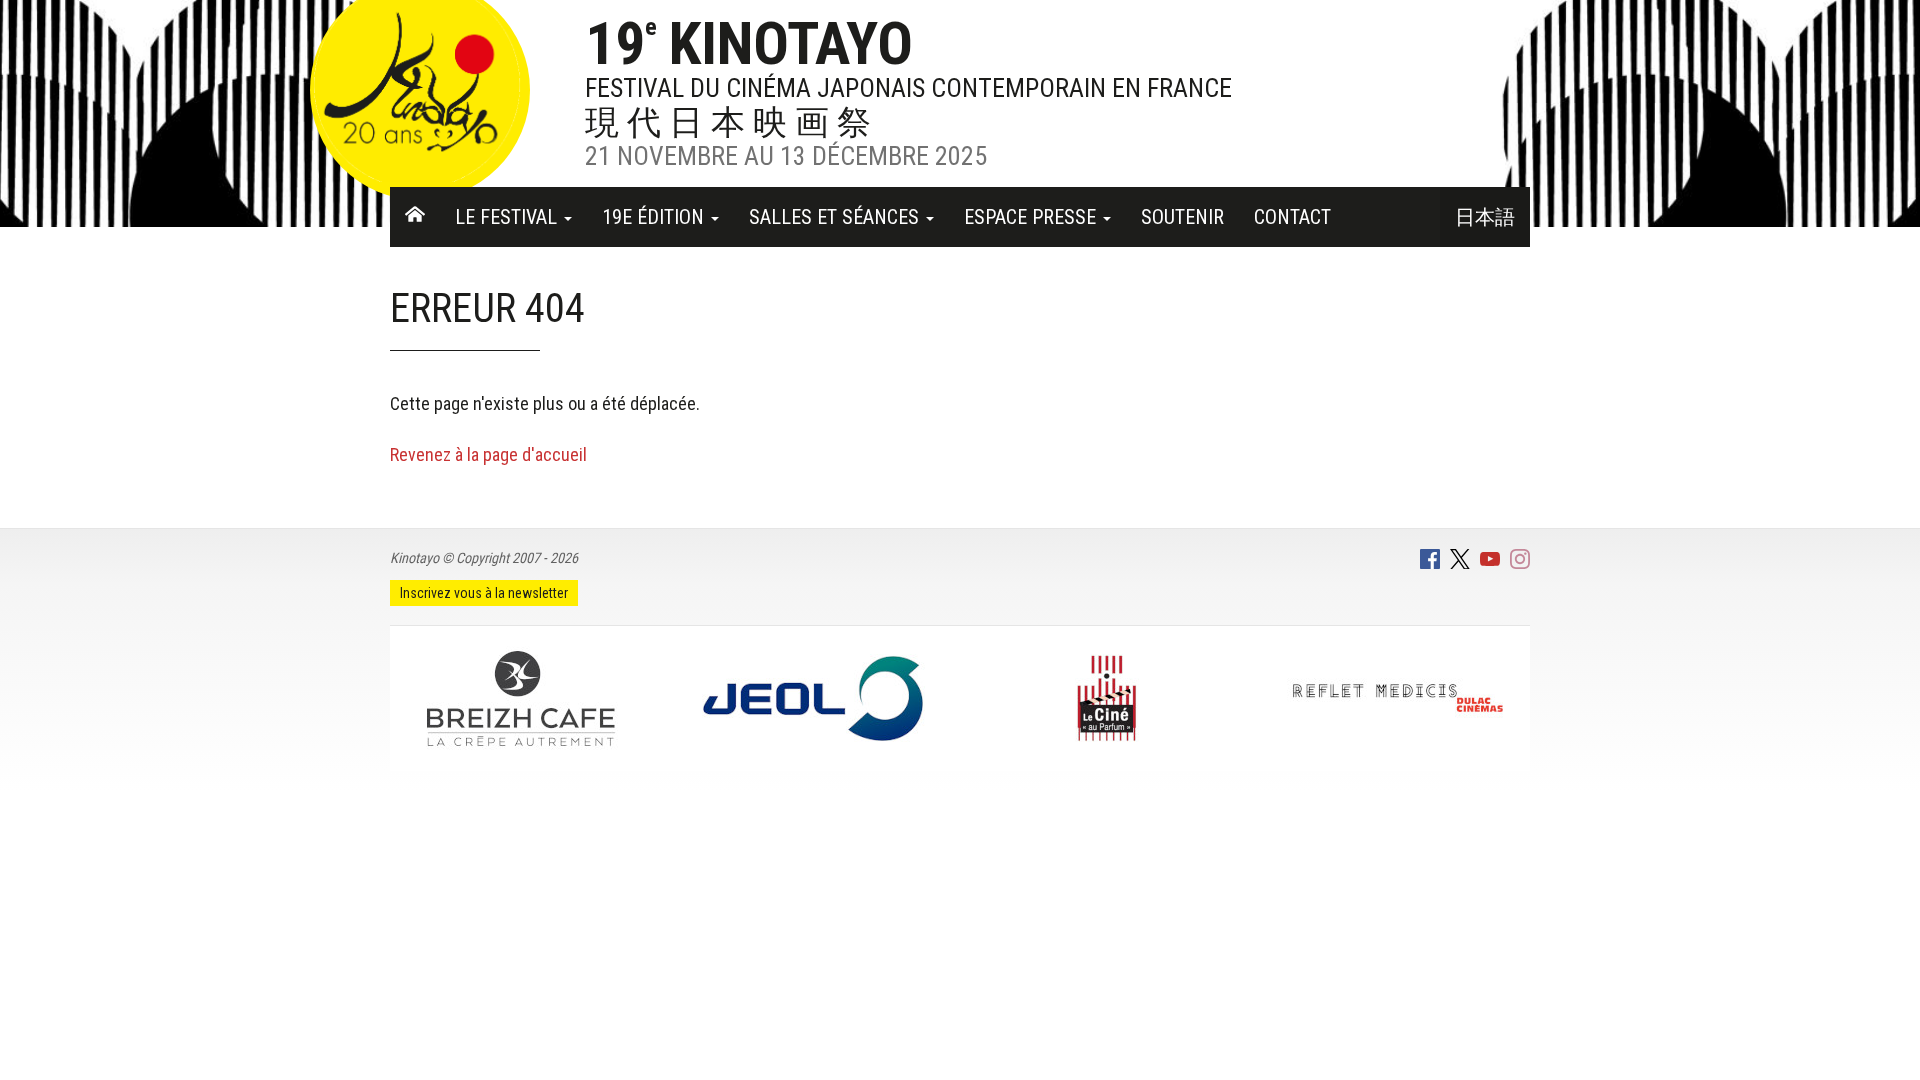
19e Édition (655, 217)
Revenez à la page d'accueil (488, 454)
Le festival (508, 217)
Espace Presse (1032, 217)
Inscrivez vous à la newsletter (484, 593)
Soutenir (1182, 217)
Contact (1292, 217)
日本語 (1485, 217)
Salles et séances (836, 217)
